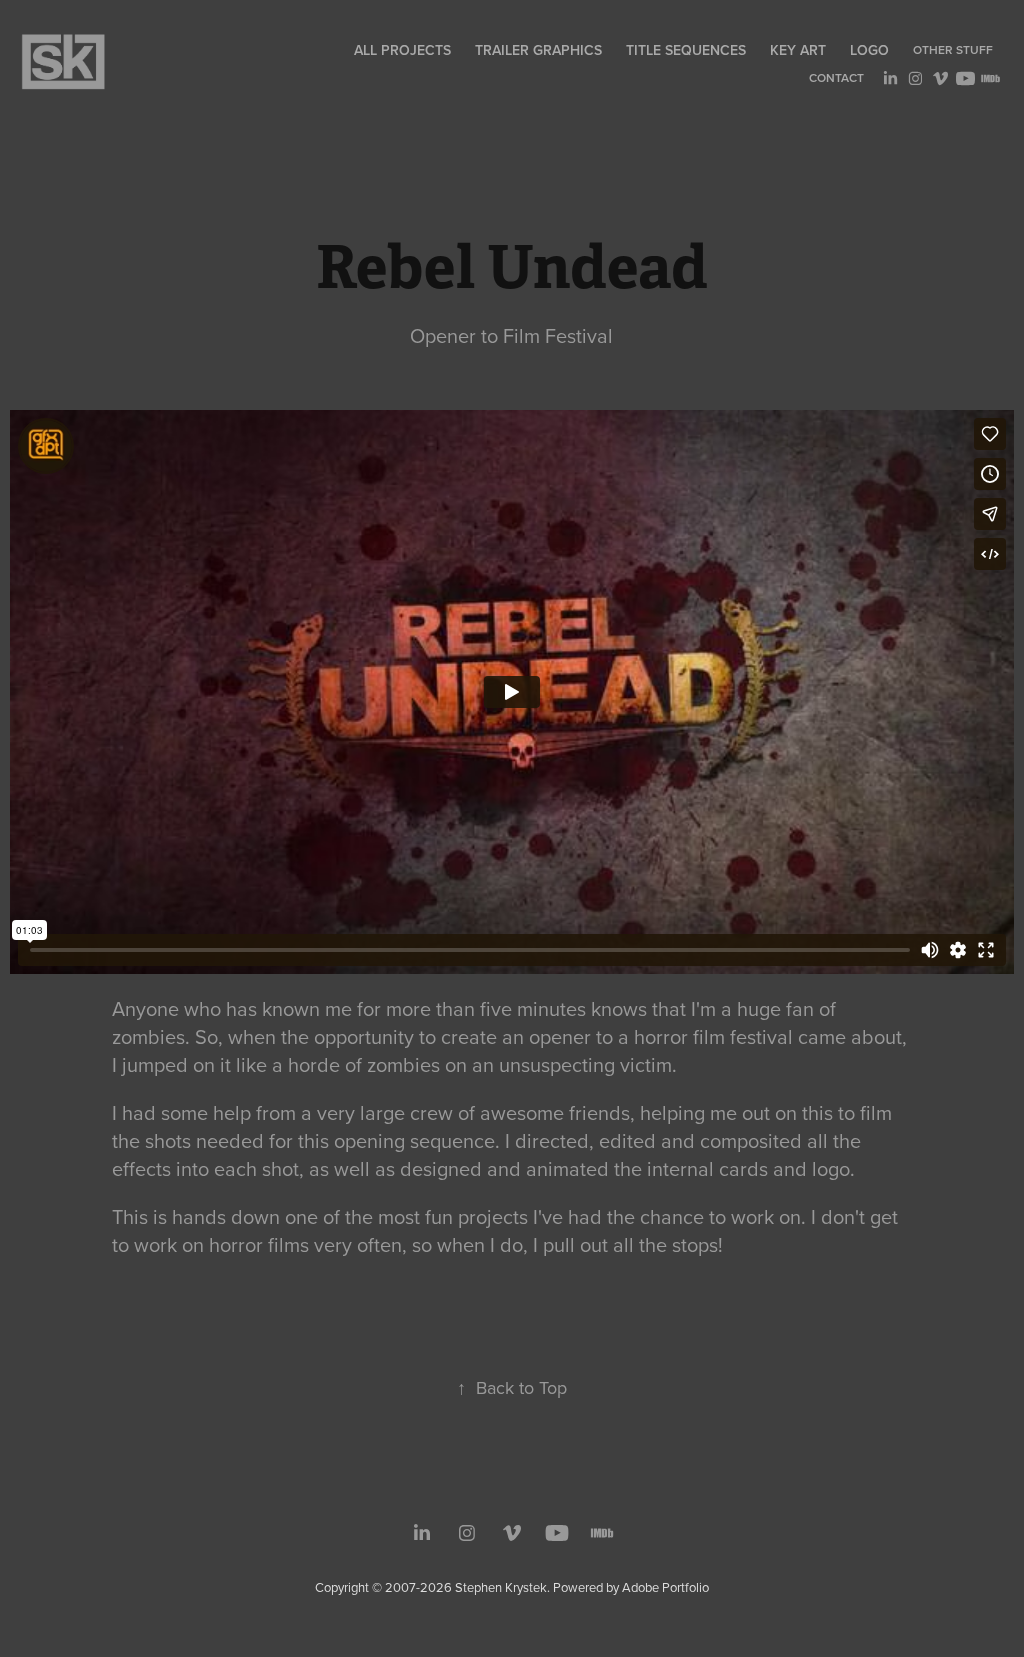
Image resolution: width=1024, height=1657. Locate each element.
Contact (836, 77)
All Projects (402, 50)
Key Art (798, 50)
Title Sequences (686, 50)
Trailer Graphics (538, 50)
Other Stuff (953, 49)
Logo (869, 50)
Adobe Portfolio (665, 1587)
